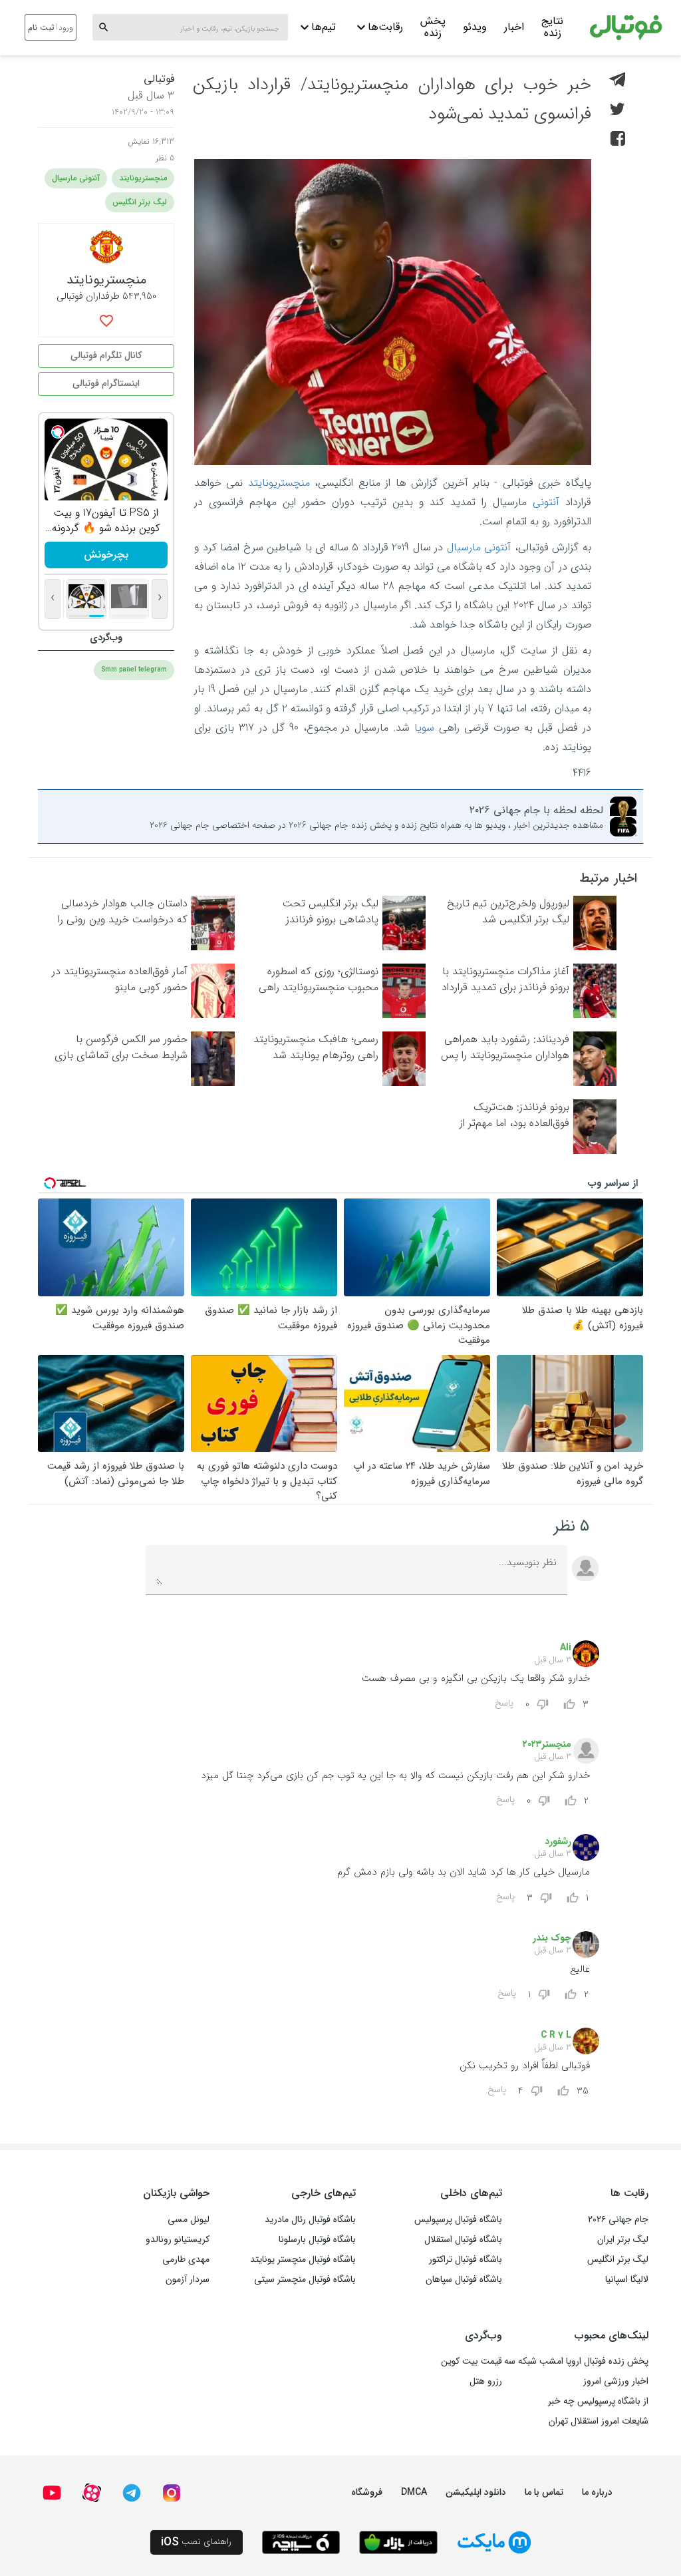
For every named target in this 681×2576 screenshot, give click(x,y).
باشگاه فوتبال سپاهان (464, 2279)
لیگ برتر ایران (623, 2239)
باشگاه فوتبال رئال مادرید (310, 2219)
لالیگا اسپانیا (627, 2279)
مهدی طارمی (186, 2259)
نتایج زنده (552, 29)
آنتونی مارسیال (479, 547)
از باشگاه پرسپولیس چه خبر (598, 2401)
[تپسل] (58, 432)
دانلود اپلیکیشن (476, 2492)
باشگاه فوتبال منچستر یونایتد (303, 2259)
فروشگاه (367, 2492)
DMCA (414, 2492)
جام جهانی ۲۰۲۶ (618, 2219)
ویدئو (475, 27)
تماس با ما (544, 2492)
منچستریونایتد (279, 483)
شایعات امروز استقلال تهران (599, 2421)
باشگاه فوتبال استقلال (463, 2239)
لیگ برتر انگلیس (140, 202)
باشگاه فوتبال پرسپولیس (458, 2219)
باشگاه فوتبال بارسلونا (317, 2239)
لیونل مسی (189, 2219)
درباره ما (597, 2492)
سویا (424, 728)
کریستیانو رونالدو (178, 2239)
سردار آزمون (188, 2279)
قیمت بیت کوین (472, 2361)
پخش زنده (433, 29)
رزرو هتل (486, 2381)
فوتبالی (159, 79)
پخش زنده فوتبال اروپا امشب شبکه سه (576, 2361)
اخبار (514, 27)
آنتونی (546, 502)
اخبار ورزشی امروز (616, 2381)
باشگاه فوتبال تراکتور (466, 2259)
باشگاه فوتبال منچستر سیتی (305, 2279)
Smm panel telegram (134, 670)
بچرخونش (106, 555)
